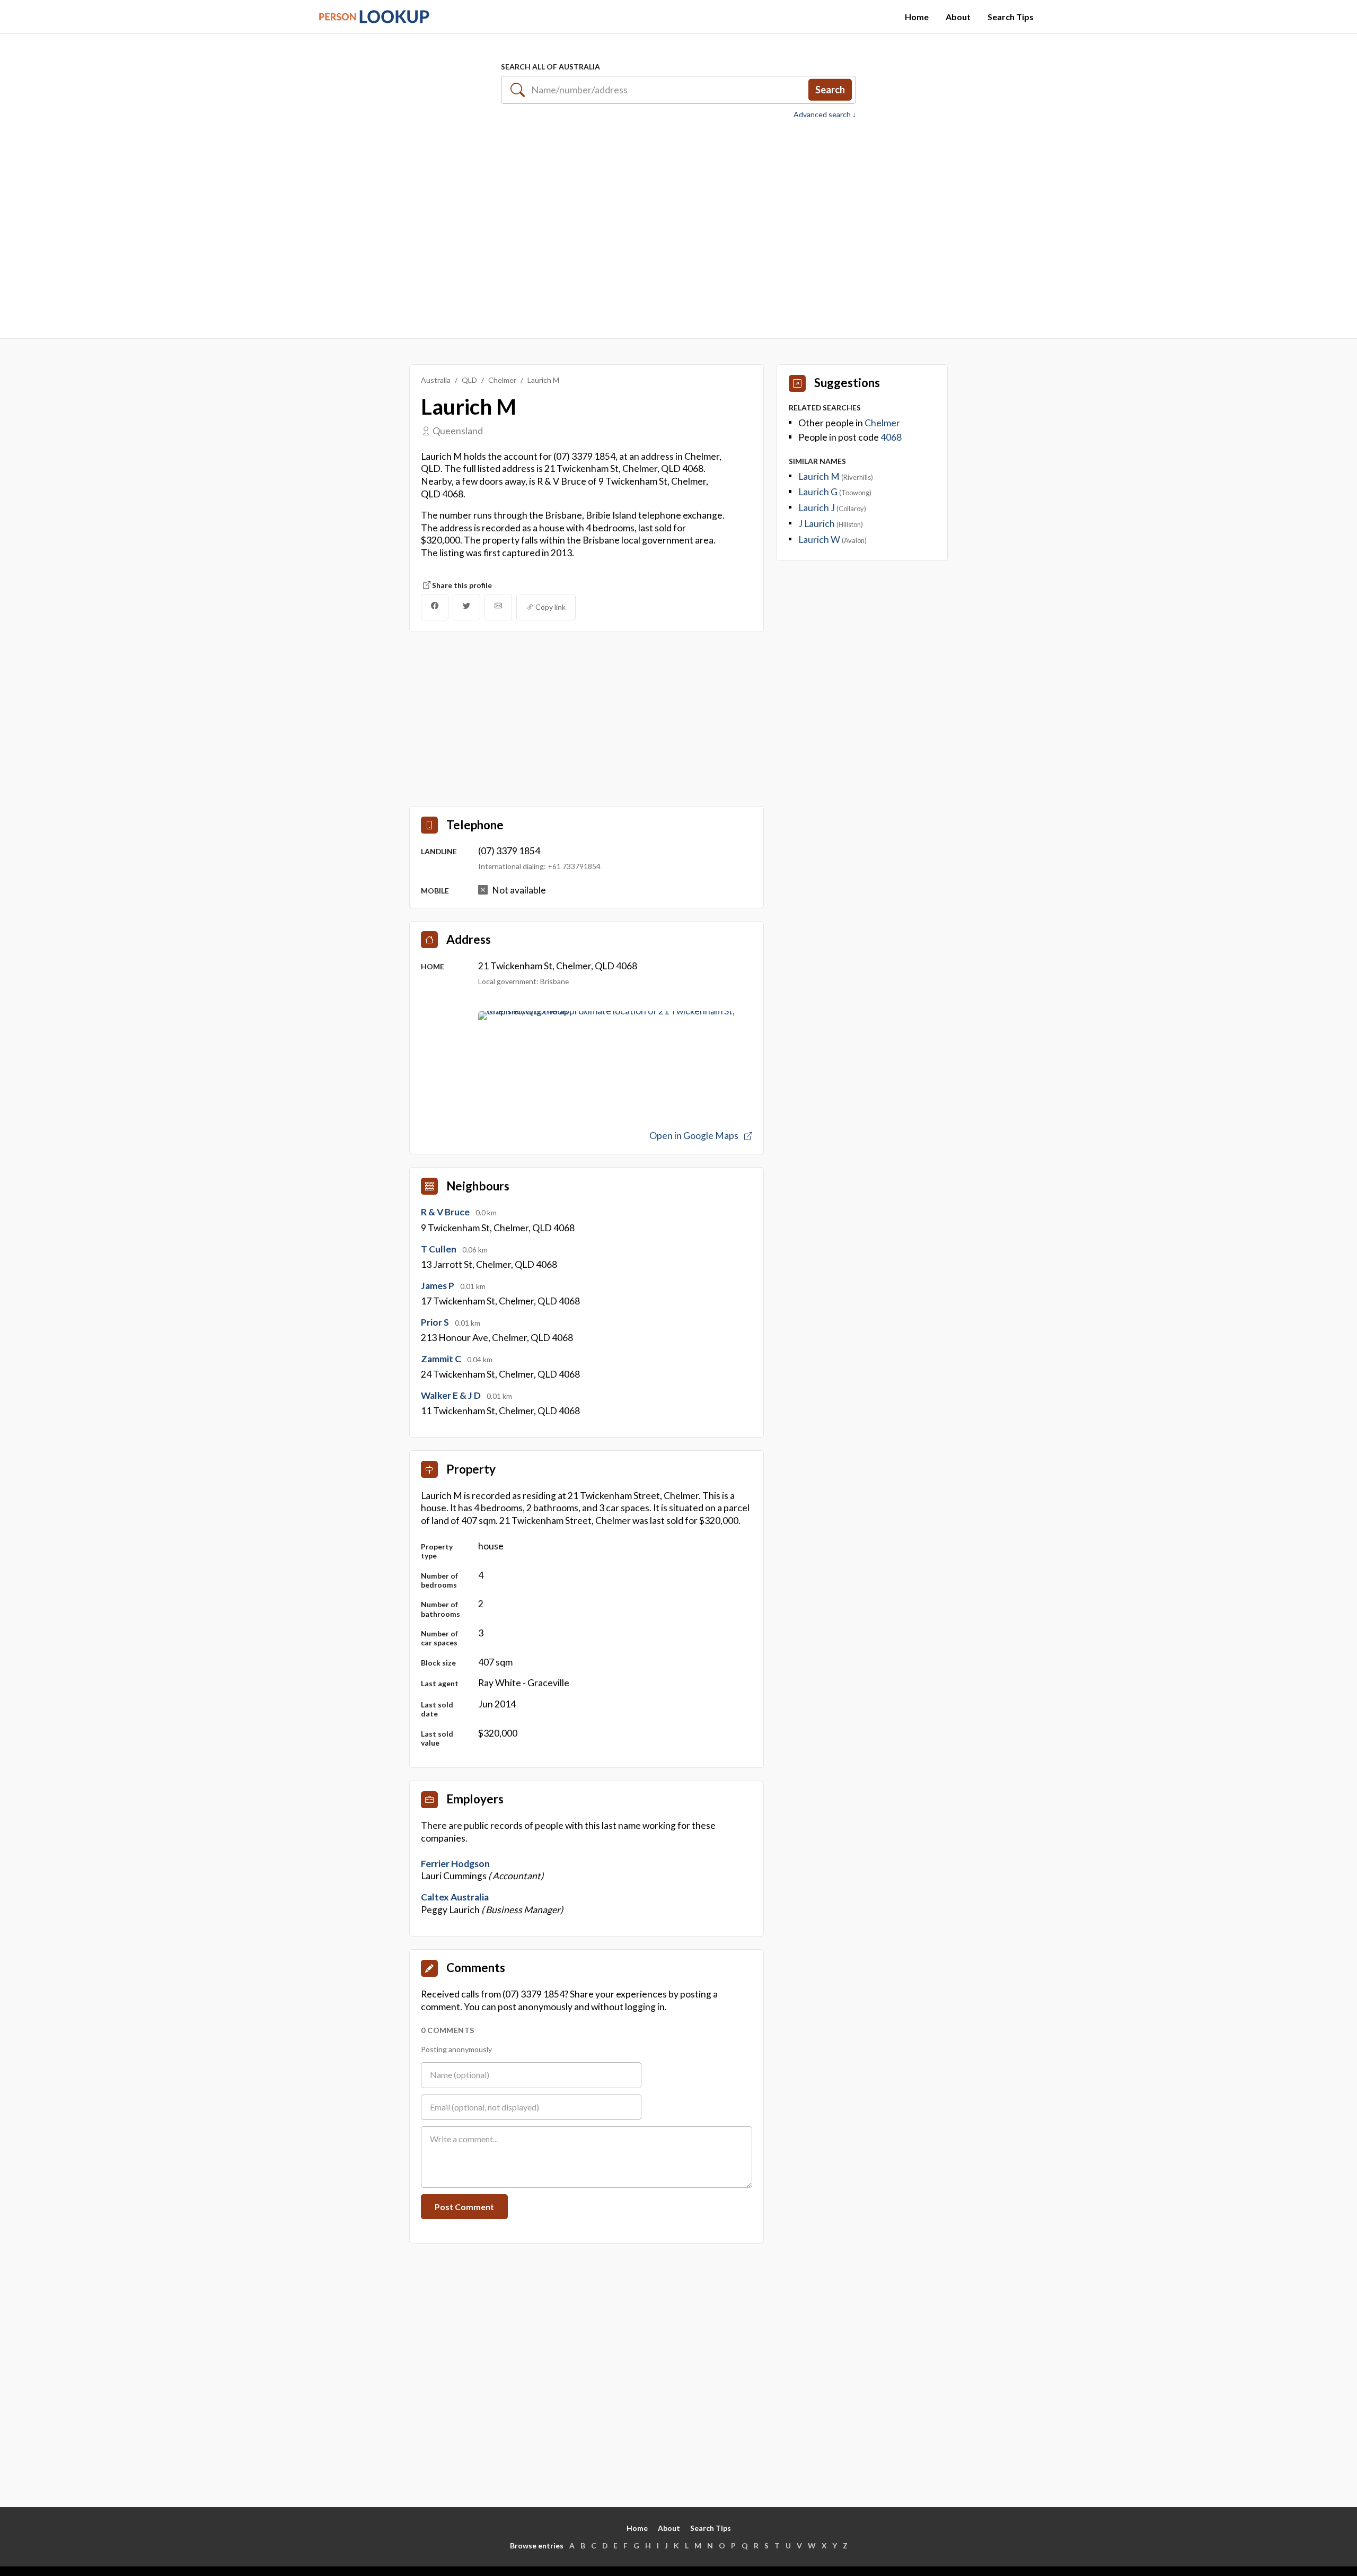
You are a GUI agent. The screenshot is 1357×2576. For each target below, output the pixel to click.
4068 (891, 437)
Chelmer (502, 380)
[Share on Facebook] (435, 607)
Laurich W (820, 540)
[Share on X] (466, 607)
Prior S (436, 1322)
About (958, 17)
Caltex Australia (455, 1897)
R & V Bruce (446, 1212)
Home (917, 17)
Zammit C (442, 1359)
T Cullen (439, 1249)
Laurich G (819, 492)
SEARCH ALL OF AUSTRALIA (550, 67)
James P (438, 1286)
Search (830, 90)
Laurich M (820, 476)
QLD (469, 380)
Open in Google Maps (695, 1136)
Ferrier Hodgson (455, 1864)
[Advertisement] (678, 223)
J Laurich (817, 524)
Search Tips (1011, 17)
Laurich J (817, 508)
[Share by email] (498, 607)
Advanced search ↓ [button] (825, 115)
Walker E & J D (452, 1395)
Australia (436, 380)
